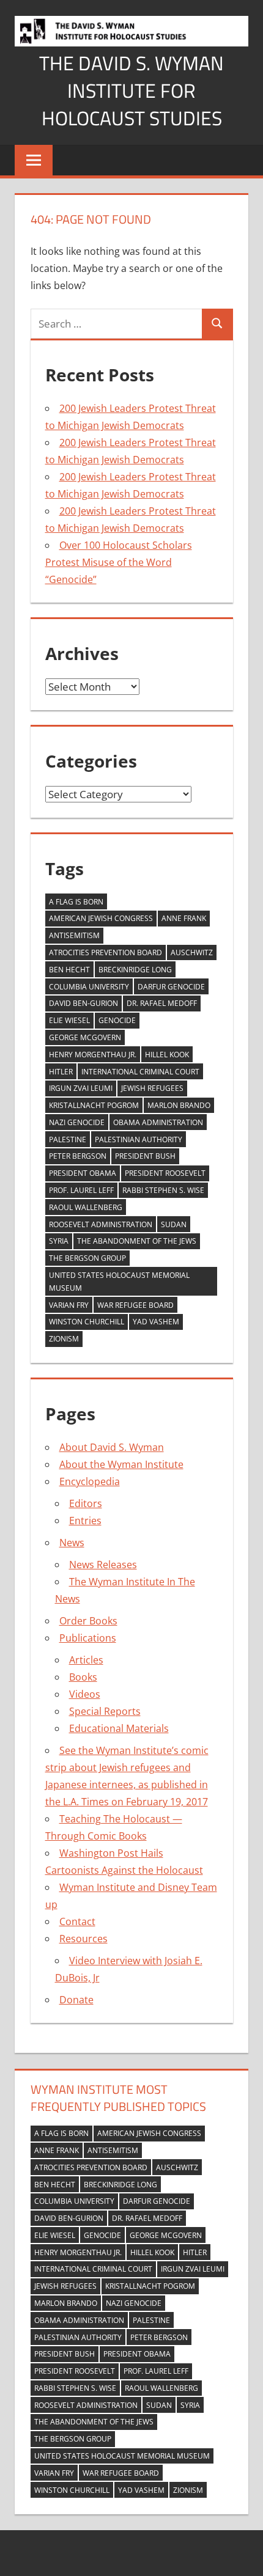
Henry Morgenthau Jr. (93, 1055)
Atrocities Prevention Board (106, 952)
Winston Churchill (87, 1322)
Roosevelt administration (101, 1224)
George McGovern (85, 1037)
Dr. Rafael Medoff (162, 1003)
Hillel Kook (167, 1055)
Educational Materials (119, 1728)
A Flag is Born (76, 902)
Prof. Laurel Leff (81, 1190)
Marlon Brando (179, 1105)
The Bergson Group (87, 1258)
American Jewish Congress (101, 918)
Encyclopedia (90, 1481)
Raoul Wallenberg (86, 1207)
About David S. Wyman (112, 1447)
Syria (59, 1241)
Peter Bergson (78, 1156)
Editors (86, 1503)
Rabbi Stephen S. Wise (163, 1190)
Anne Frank (184, 918)
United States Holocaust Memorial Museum (119, 1282)
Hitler (61, 1072)
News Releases (103, 1565)
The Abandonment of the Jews (137, 1241)
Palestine (68, 1139)
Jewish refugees (152, 1088)
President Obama (83, 1173)
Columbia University (89, 987)
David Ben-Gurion (83, 1003)
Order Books (88, 1621)
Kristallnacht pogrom (94, 1105)
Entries (85, 1521)
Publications (88, 1638)
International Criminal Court (140, 1072)
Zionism (64, 1339)
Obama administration (158, 1122)
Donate (76, 2000)
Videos (85, 1694)
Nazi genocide (77, 1122)
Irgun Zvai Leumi (81, 1088)
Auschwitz (192, 952)
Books (83, 1677)
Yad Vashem (156, 1322)
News (72, 1543)
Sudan (174, 1224)
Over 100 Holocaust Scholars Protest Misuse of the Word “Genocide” (119, 562)
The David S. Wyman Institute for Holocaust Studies (131, 90)
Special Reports (105, 1711)
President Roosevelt (165, 1173)
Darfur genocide (171, 987)
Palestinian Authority (139, 1139)
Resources (83, 1939)
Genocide (117, 1020)
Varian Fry (69, 1305)
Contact (77, 1921)
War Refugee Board (135, 1305)
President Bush (145, 1156)
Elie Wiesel (69, 1020)
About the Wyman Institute (121, 1464)
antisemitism (74, 935)
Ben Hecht (69, 970)
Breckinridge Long (135, 970)
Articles (86, 1660)
